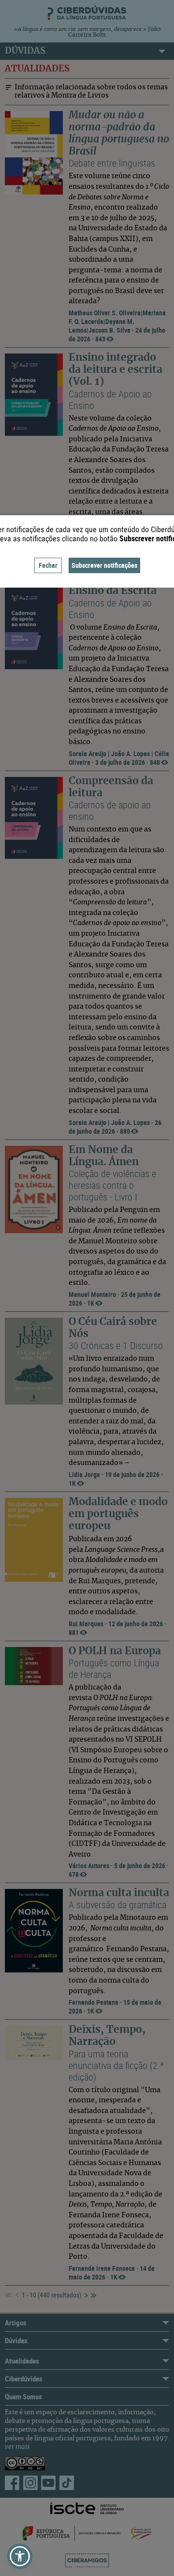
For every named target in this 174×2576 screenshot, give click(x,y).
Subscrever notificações (104, 565)
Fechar (48, 565)
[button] (20, 2556)
